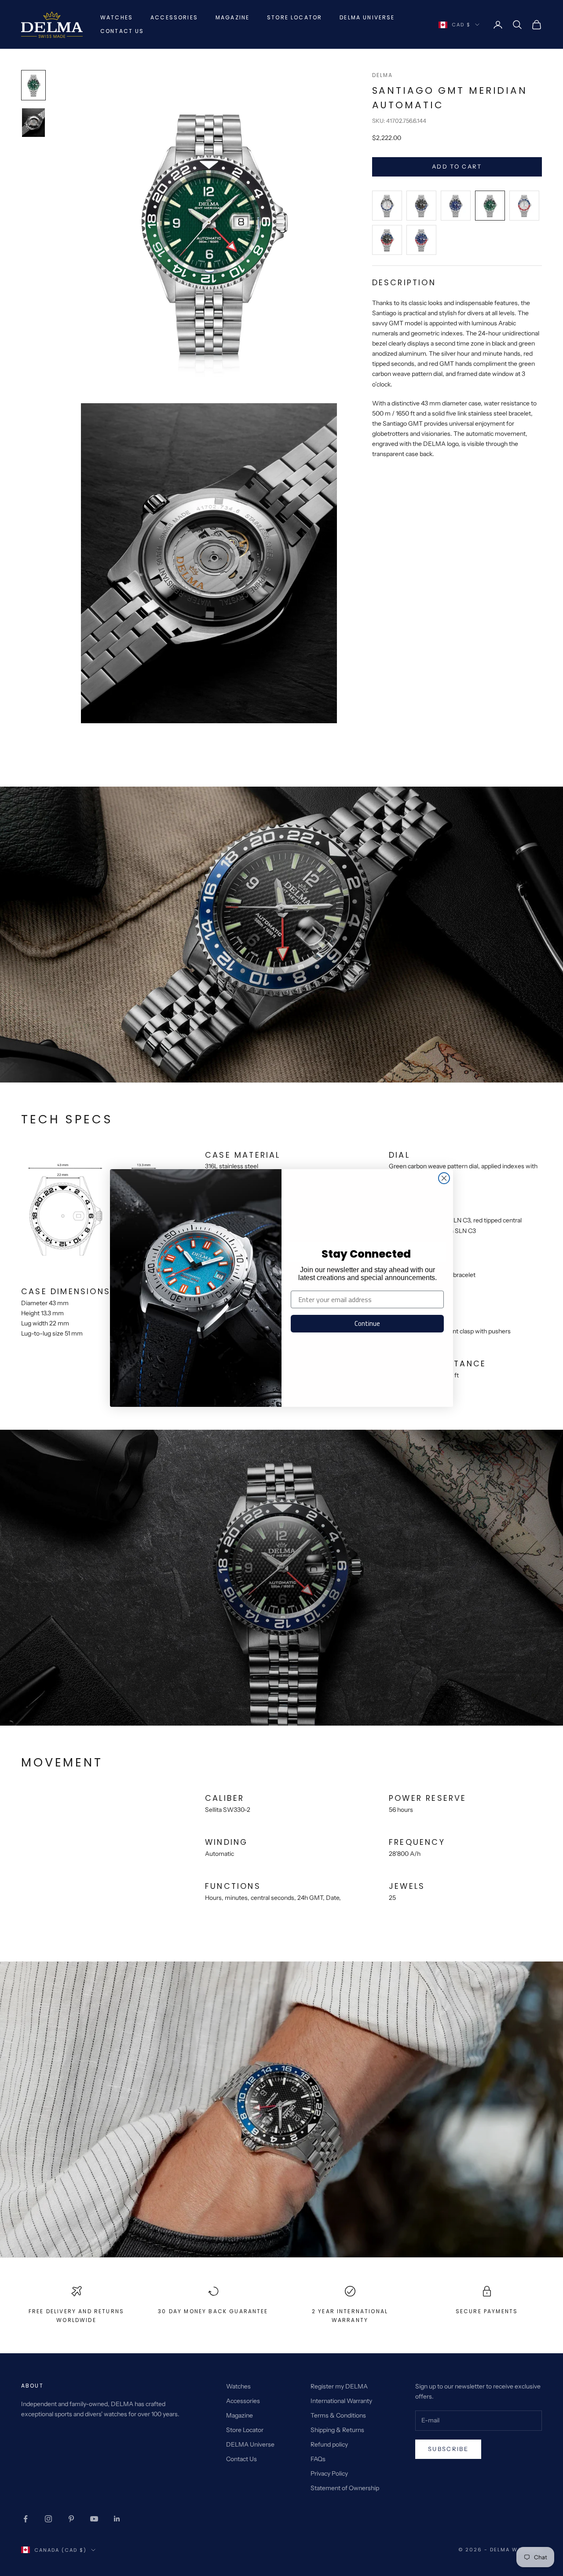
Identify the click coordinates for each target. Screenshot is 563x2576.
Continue (367, 1323)
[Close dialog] (444, 1178)
